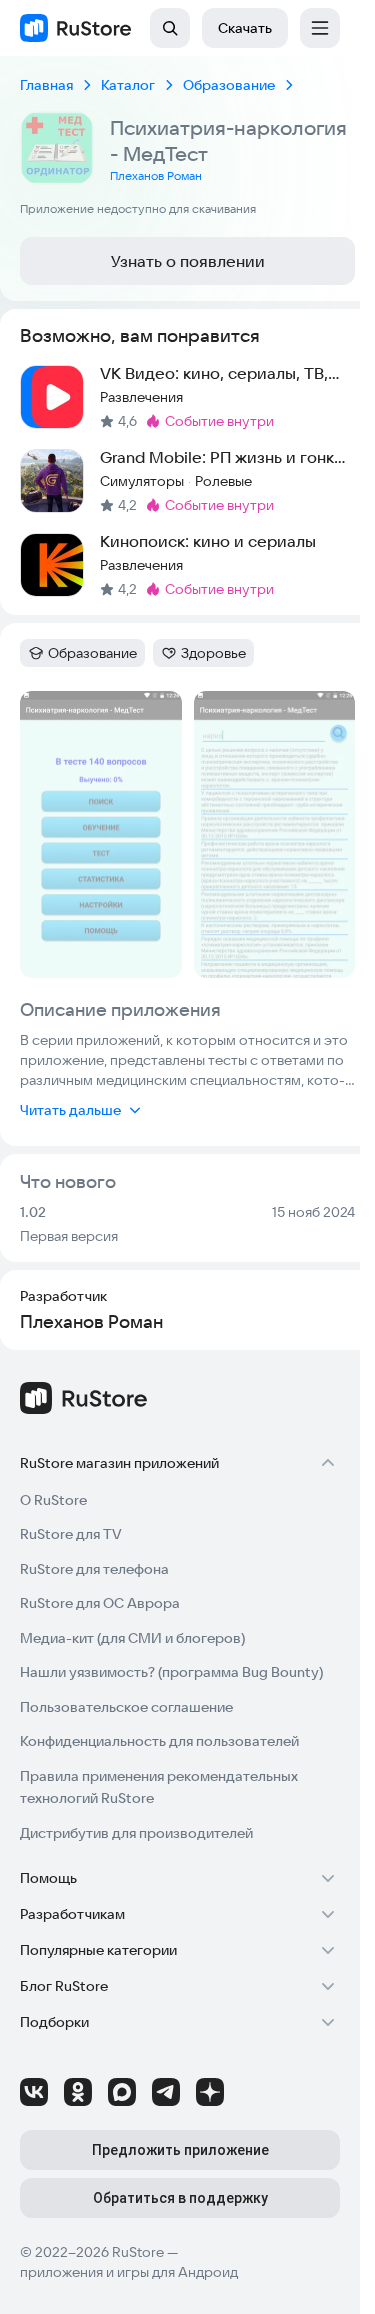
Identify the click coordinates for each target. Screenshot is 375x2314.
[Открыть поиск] (170, 28)
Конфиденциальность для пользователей (159, 1741)
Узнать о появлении (188, 261)
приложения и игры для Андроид (129, 2272)
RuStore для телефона (94, 1569)
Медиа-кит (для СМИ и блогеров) (132, 1638)
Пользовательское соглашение (126, 1707)
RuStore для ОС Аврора (100, 1603)
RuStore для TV (71, 1534)
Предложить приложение (180, 2150)
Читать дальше (70, 1110)
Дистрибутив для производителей (136, 1833)
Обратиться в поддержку (180, 2198)
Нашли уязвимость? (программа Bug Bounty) (171, 1672)
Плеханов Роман (156, 175)
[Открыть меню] (320, 28)
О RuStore (53, 1500)
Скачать (245, 28)
